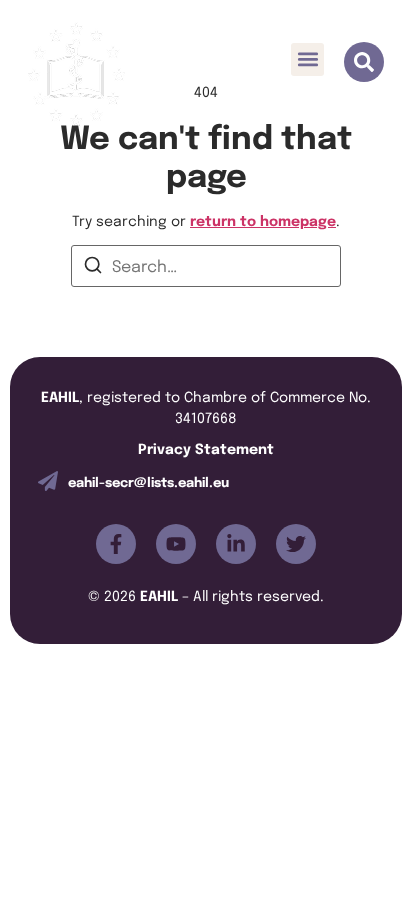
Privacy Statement (206, 447)
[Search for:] (206, 266)
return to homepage (263, 219)
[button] (307, 59)
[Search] (93, 268)
